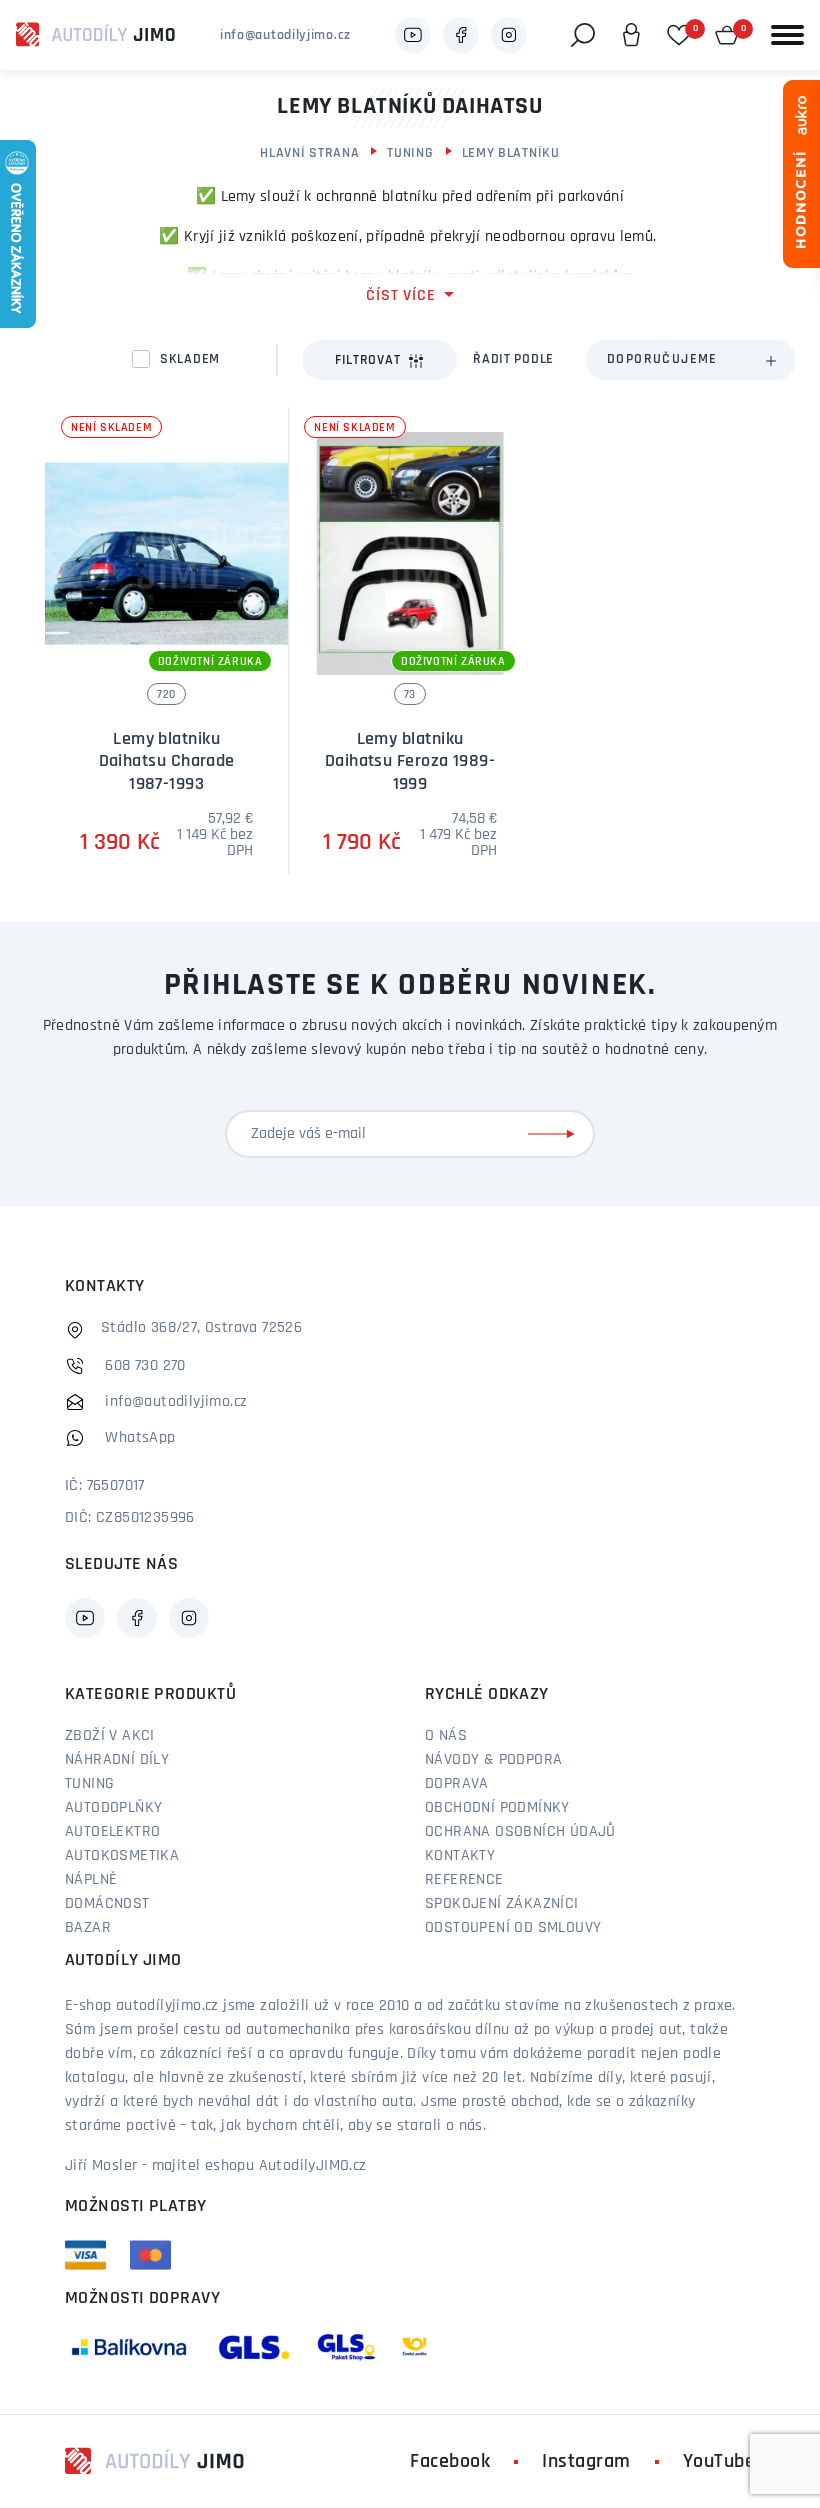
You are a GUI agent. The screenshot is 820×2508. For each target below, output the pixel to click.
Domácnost (107, 1904)
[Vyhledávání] (583, 35)
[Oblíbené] (679, 35)
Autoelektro (112, 1832)
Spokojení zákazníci (502, 1904)
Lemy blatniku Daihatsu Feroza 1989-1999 (410, 762)
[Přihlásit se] (555, 1134)
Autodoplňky (113, 1808)
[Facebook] (461, 35)
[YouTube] (413, 35)
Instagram (586, 2462)
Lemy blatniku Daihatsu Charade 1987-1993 (167, 762)
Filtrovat (367, 360)
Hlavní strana (309, 153)
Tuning (410, 153)
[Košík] (727, 35)
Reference (464, 1880)
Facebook (450, 2462)
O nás (446, 1736)
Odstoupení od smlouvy (513, 1928)
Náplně (91, 1880)
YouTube (719, 2462)
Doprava (457, 1784)
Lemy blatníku (511, 153)
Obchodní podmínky (497, 1808)
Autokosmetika (122, 1856)
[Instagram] (509, 35)
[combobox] (691, 360)
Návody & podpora (493, 1760)
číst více (400, 296)
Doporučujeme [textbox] (662, 359)
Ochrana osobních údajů (520, 1832)
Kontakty (460, 1856)
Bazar (88, 1928)
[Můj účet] (631, 35)
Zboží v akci (110, 1736)
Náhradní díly (117, 1760)
